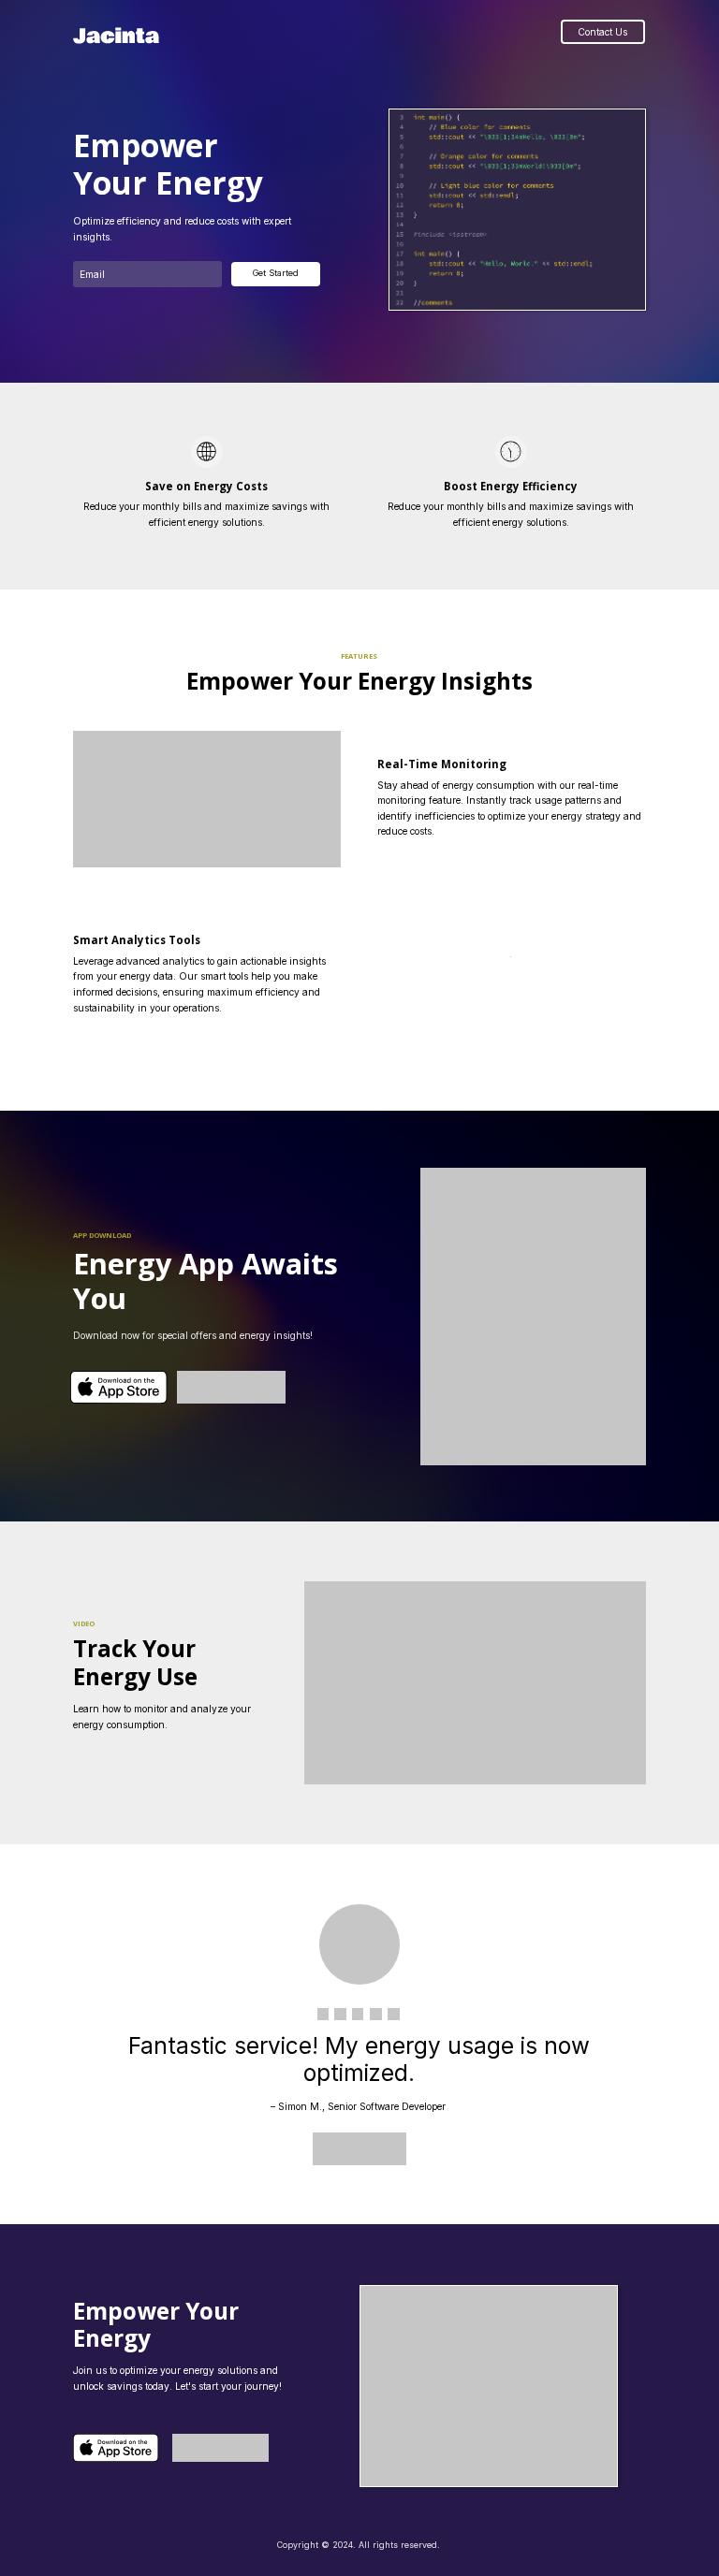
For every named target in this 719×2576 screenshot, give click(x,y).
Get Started (276, 273)
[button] (476, 1682)
